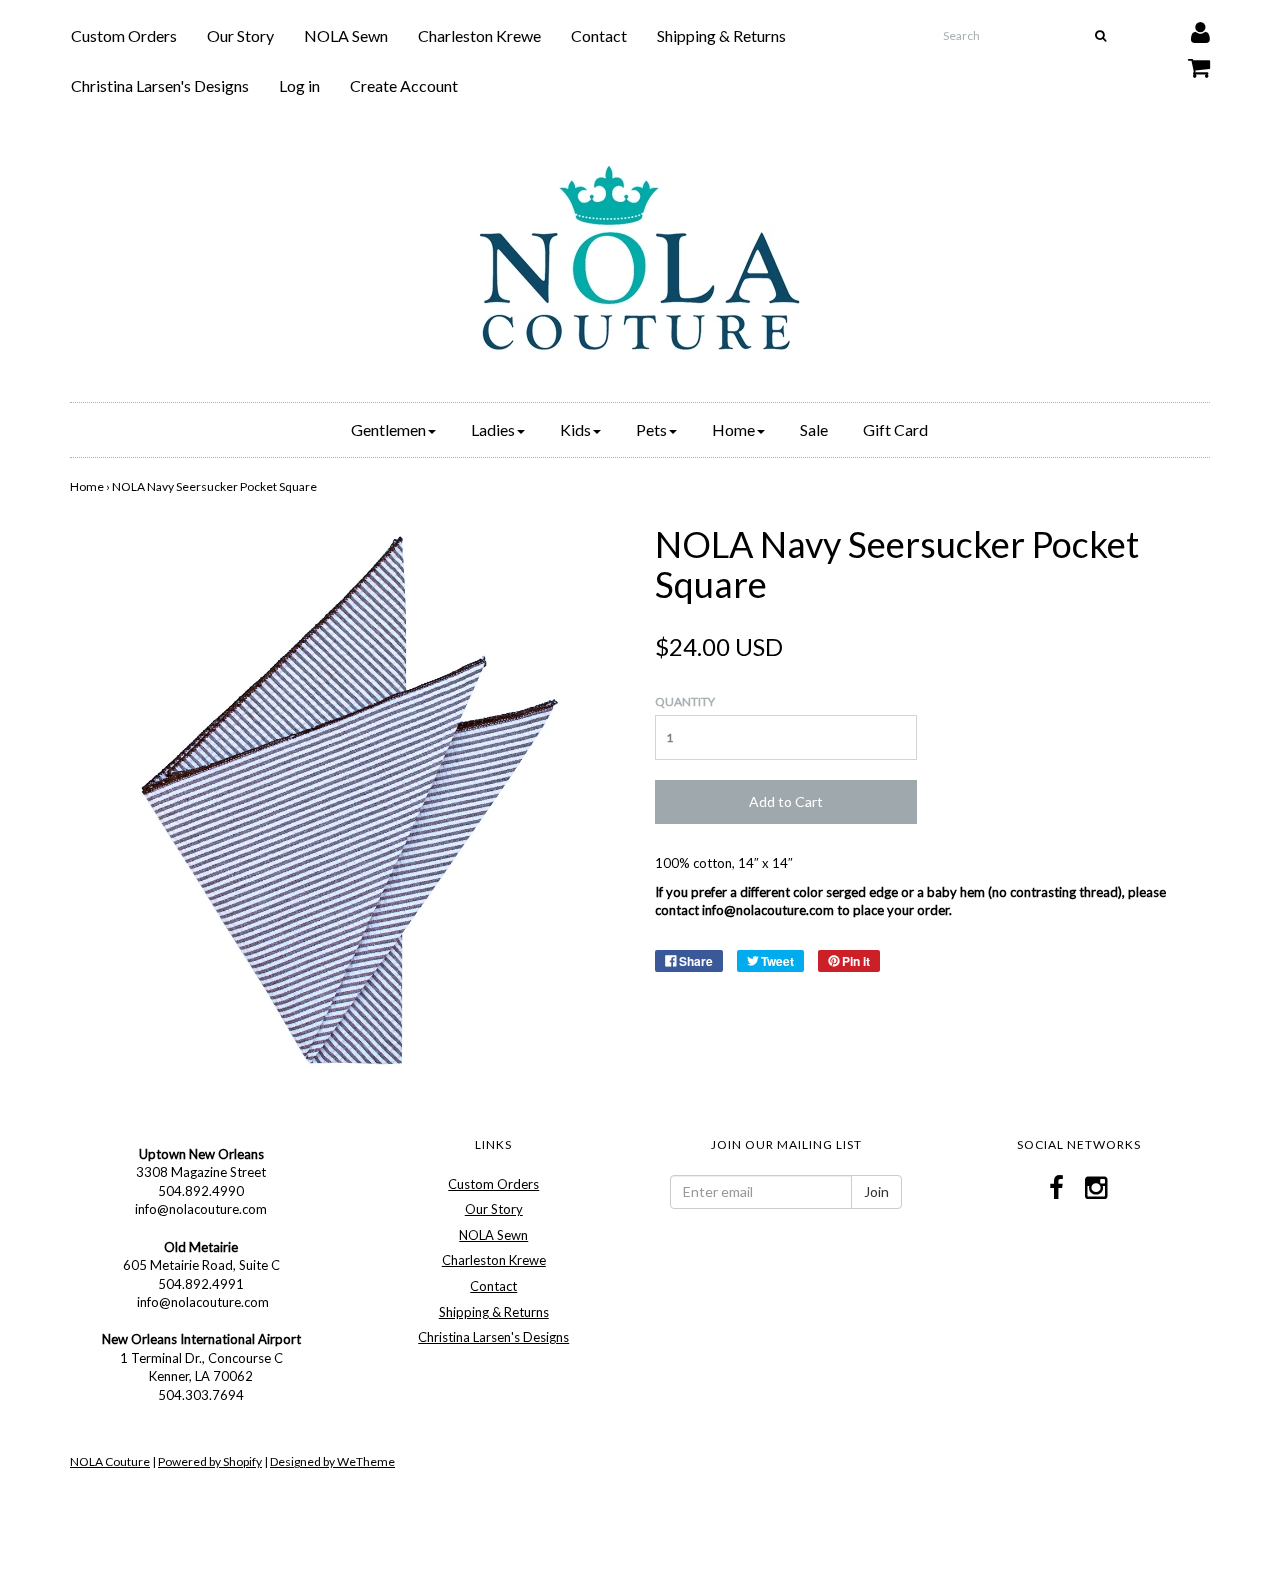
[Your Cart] (1186, 62)
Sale (814, 429)
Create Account (404, 85)
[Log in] (1188, 27)
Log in (299, 85)
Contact (599, 35)
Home (87, 486)
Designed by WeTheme (332, 1461)
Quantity (685, 701)
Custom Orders (124, 35)
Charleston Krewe (479, 35)
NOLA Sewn (346, 35)
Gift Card (895, 429)
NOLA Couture (110, 1461)
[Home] (640, 258)
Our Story (240, 35)
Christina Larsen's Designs (160, 85)
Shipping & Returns (721, 35)
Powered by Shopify (210, 1461)
